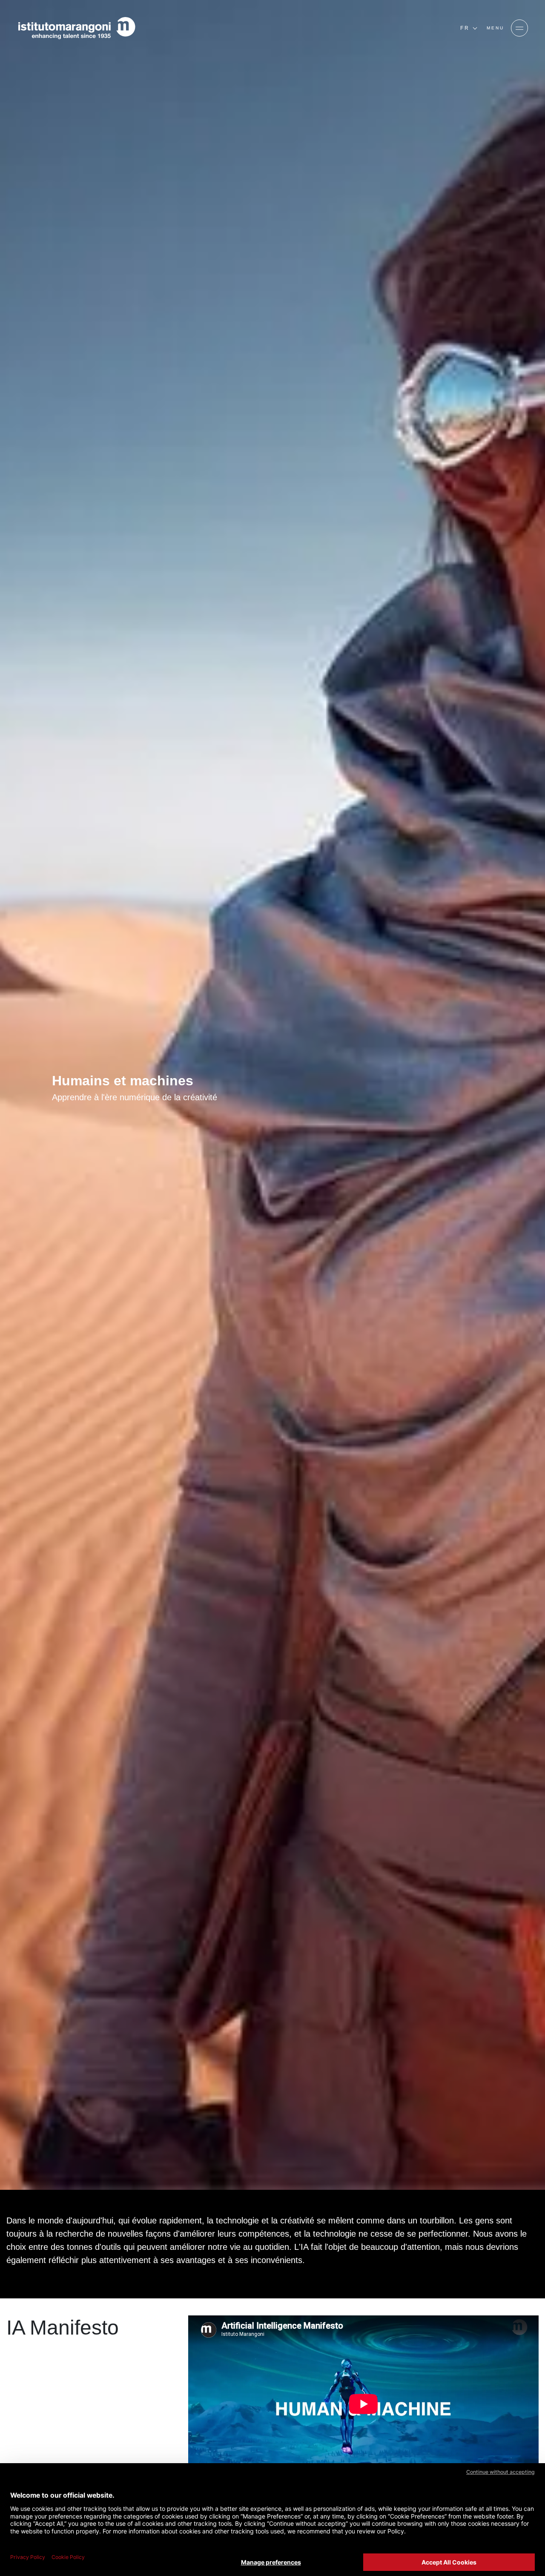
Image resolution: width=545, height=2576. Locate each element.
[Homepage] (77, 28)
